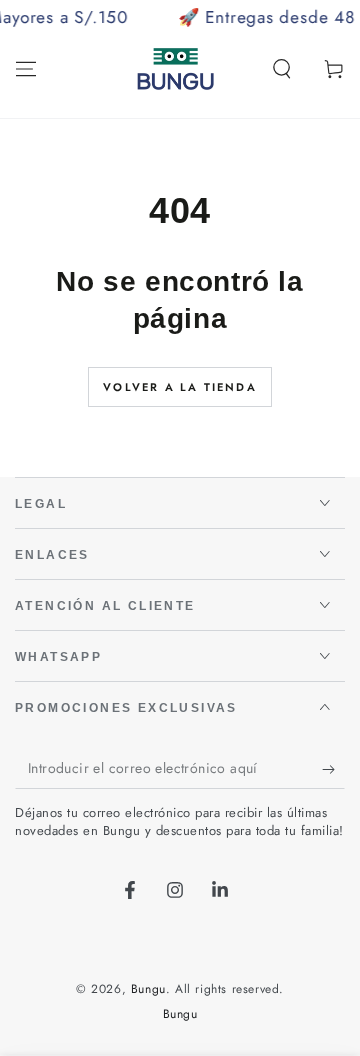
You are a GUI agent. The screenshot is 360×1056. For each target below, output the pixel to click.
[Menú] (26, 69)
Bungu (148, 989)
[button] (282, 69)
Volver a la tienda (180, 387)
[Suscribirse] (333, 769)
